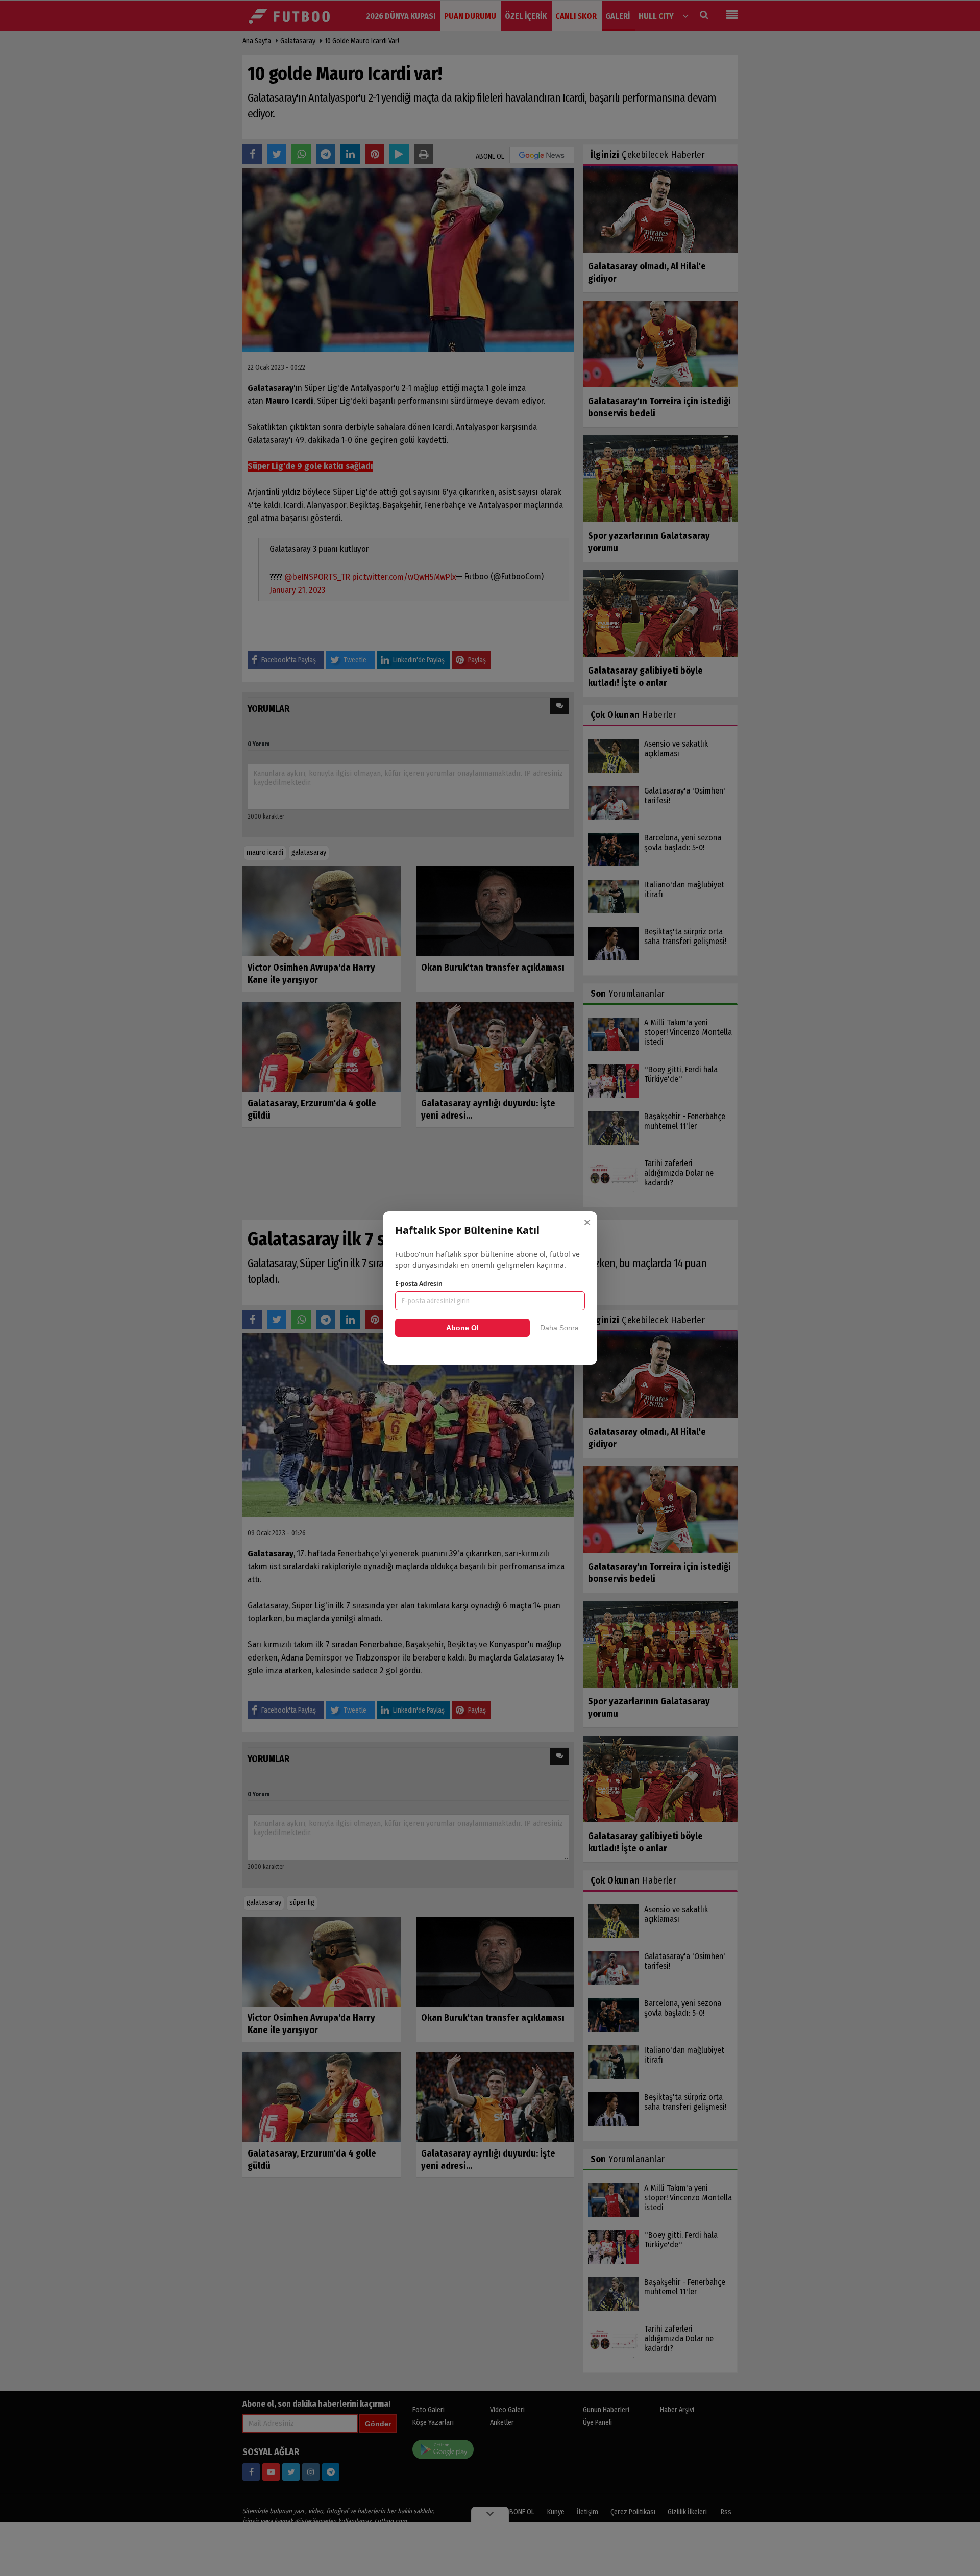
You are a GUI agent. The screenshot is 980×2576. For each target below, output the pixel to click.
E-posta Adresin (419, 1284)
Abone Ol (462, 1328)
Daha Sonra (559, 1328)
